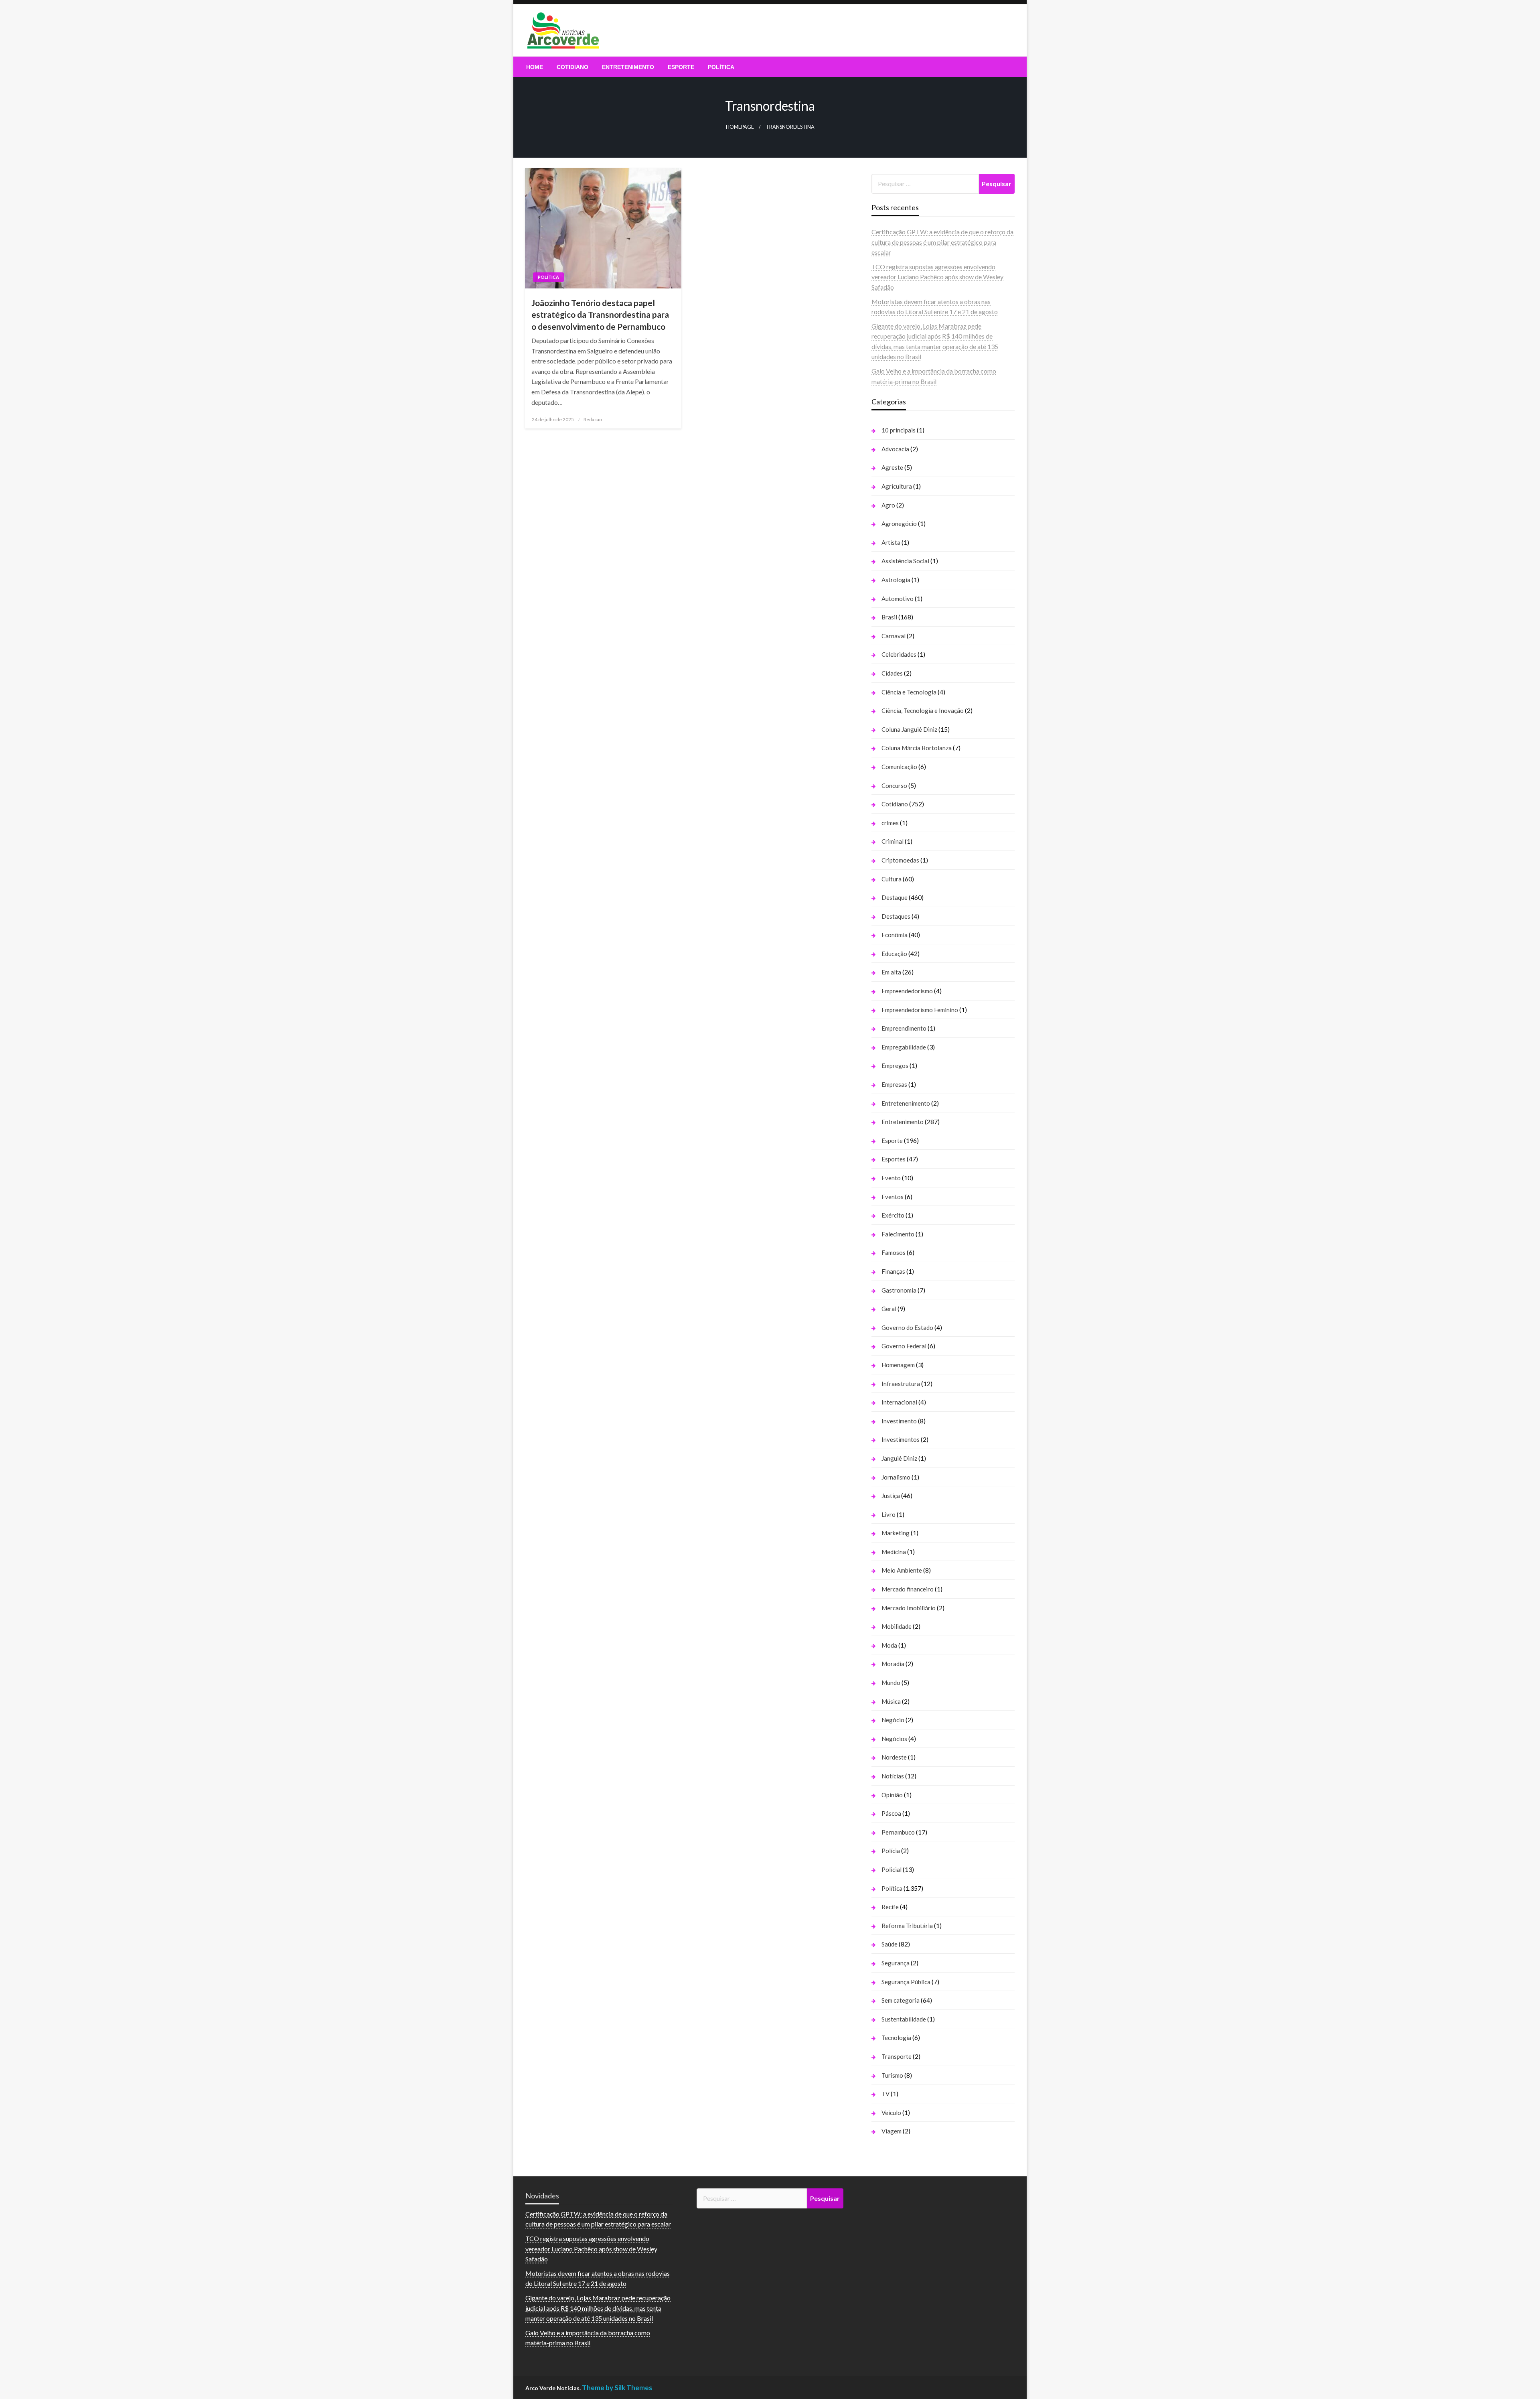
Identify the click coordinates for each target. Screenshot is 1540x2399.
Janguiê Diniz (899, 1458)
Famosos (894, 1252)
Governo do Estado (907, 1327)
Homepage (740, 127)
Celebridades (899, 654)
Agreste (892, 467)
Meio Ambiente (902, 1570)
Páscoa (891, 1813)
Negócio (893, 1720)
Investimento (899, 1421)
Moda (889, 1645)
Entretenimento (628, 67)
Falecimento (898, 1234)
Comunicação (899, 767)
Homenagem (898, 1365)
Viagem (892, 2131)
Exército (893, 1215)
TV (885, 2094)
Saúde (890, 1944)
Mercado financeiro (908, 1589)
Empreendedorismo (907, 991)
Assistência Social (905, 561)
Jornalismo (896, 1477)
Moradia (893, 1664)
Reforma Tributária (907, 1926)
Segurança (896, 1963)
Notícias (893, 1776)
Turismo (892, 2075)
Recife (890, 1907)
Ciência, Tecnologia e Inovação (923, 710)
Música (891, 1701)
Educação (894, 954)
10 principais (899, 430)
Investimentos (901, 1439)
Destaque (895, 897)
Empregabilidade (904, 1047)
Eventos (893, 1197)
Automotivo (898, 599)
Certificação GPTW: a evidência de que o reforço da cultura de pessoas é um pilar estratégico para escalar (942, 242)
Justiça (891, 1496)
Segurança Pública (906, 1982)
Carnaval (894, 636)
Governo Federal (904, 1346)
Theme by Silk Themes (617, 2388)
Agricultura (897, 486)
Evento (891, 1178)
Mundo (891, 1683)
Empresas (894, 1084)
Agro (888, 505)
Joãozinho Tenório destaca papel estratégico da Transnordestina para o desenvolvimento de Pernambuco (600, 315)
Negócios (894, 1739)
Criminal (893, 841)
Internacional (899, 1402)
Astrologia (896, 580)
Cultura (892, 879)
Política (721, 67)
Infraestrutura (901, 1384)
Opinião (892, 1795)
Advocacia (895, 449)
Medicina (894, 1552)
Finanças (893, 1271)
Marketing (896, 1533)
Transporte (897, 2056)
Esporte (681, 67)
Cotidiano (572, 67)
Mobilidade (897, 1626)
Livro (889, 1514)
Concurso (894, 785)
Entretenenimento (906, 1103)
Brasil (889, 617)
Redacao (593, 419)
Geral (889, 1309)
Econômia (895, 935)
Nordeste (894, 1757)
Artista (891, 542)
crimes (890, 823)
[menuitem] (535, 67)
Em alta (891, 972)
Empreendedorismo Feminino (920, 1010)
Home (535, 67)
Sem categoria (901, 2000)
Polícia (891, 1851)
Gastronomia (899, 1290)
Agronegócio (899, 524)
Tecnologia (896, 2038)
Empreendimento (904, 1028)
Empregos (895, 1066)
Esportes (894, 1159)
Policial (892, 1869)
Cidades (892, 673)
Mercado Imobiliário (909, 1608)
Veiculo (891, 2113)
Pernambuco (898, 1832)
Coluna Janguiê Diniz (909, 729)
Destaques (896, 916)
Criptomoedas (900, 860)
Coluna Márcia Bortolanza (917, 748)
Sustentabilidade (904, 2019)
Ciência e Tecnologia (909, 692)
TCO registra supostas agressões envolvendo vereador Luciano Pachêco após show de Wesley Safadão (937, 277)
